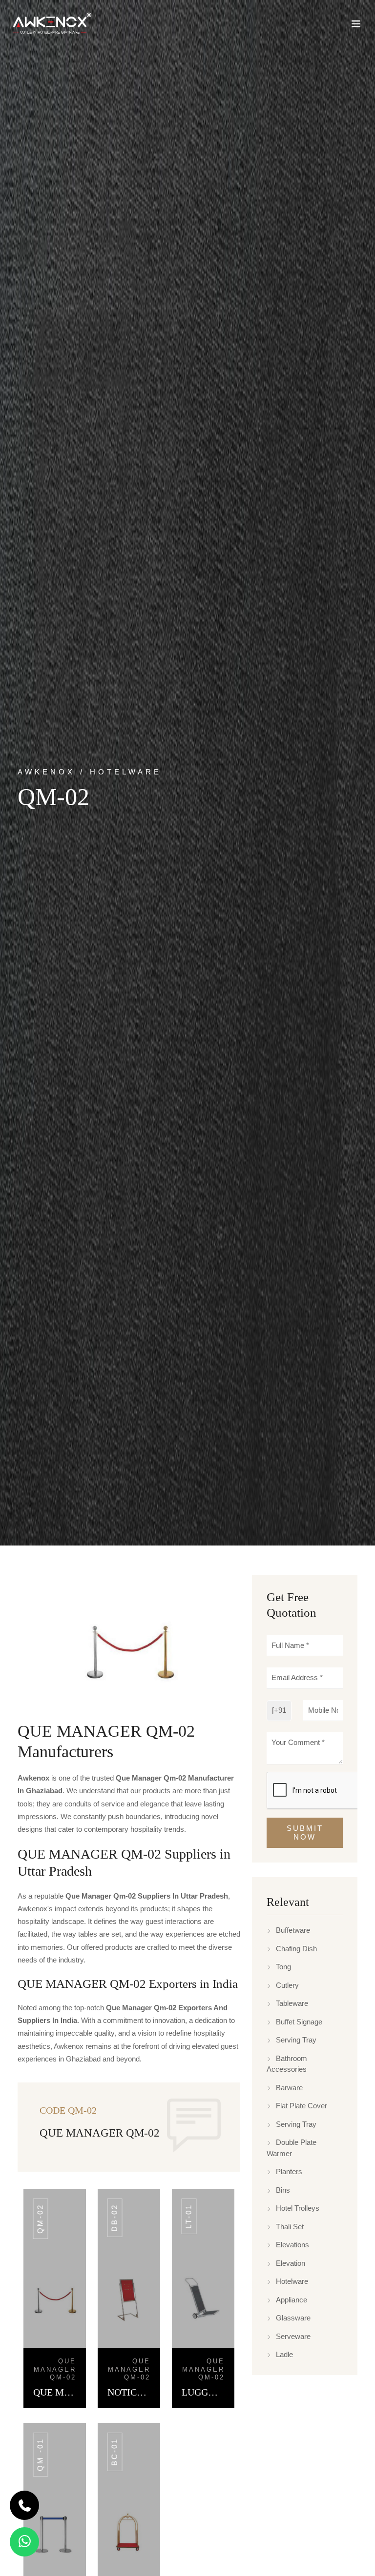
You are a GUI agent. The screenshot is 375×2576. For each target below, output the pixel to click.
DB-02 (115, 2218)
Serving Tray (296, 2040)
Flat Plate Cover (302, 2106)
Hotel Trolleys (298, 2208)
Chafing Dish (296, 1949)
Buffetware (293, 1930)
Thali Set (290, 2227)
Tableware (292, 2003)
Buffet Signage (299, 2022)
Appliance (292, 2300)
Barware (289, 2088)
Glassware (293, 2318)
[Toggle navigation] (356, 26)
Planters (289, 2171)
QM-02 (40, 2219)
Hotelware (292, 2281)
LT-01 (189, 2216)
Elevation (291, 2263)
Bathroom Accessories (287, 2064)
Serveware (293, 2336)
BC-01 (115, 2452)
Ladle (284, 2354)
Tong (283, 1967)
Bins (283, 2190)
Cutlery (287, 1985)
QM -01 (40, 2455)
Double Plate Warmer (292, 2148)
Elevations (292, 2245)
